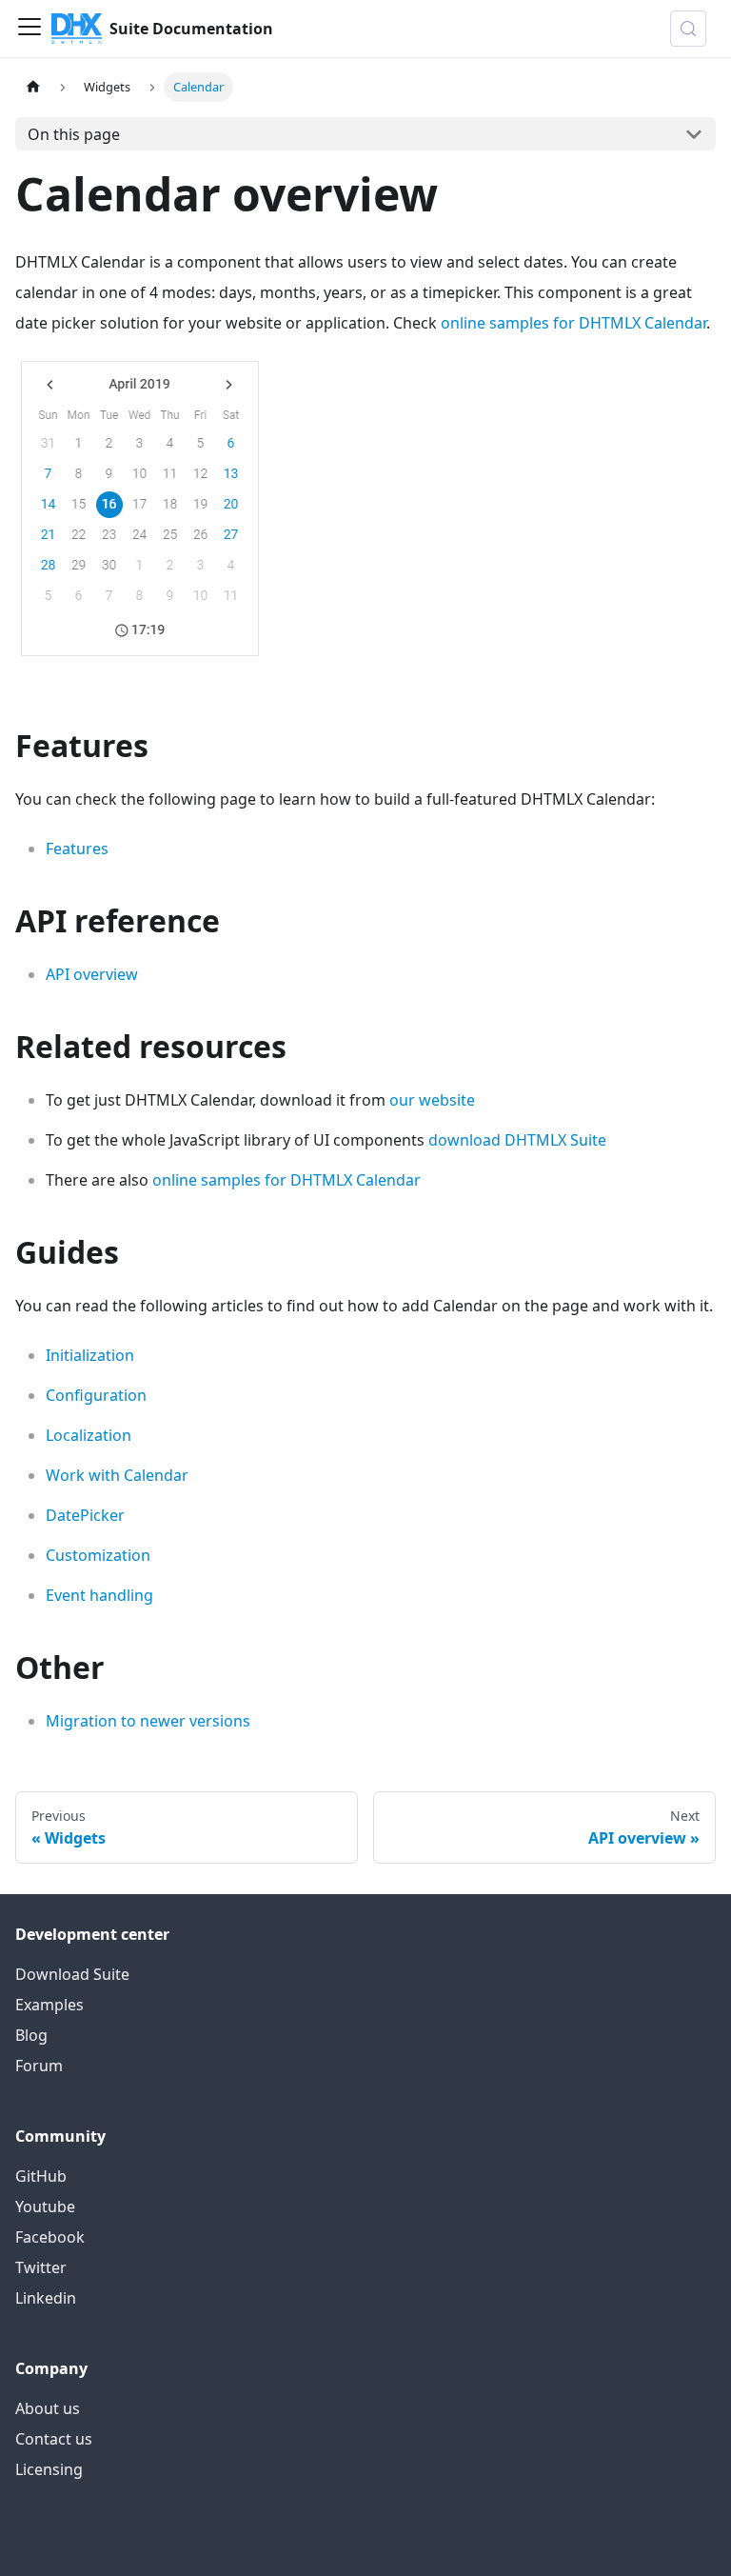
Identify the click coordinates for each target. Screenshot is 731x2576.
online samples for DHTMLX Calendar (573, 323)
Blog (31, 2035)
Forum (39, 2066)
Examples (49, 2005)
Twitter (41, 2267)
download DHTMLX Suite (517, 1140)
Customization (98, 1555)
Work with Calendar (117, 1475)
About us (48, 2408)
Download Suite (72, 1974)
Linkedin (46, 2298)
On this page (74, 134)
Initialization (90, 1355)
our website (432, 1100)
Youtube (45, 2207)
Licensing (49, 2469)
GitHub (41, 2176)
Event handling (99, 1595)
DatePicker (85, 1515)
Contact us (54, 2439)
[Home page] (33, 87)
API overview (92, 974)
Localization (89, 1435)
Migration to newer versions (148, 1721)
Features (77, 849)
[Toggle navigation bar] (30, 29)
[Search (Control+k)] (688, 29)
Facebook (50, 2237)
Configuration (96, 1395)
